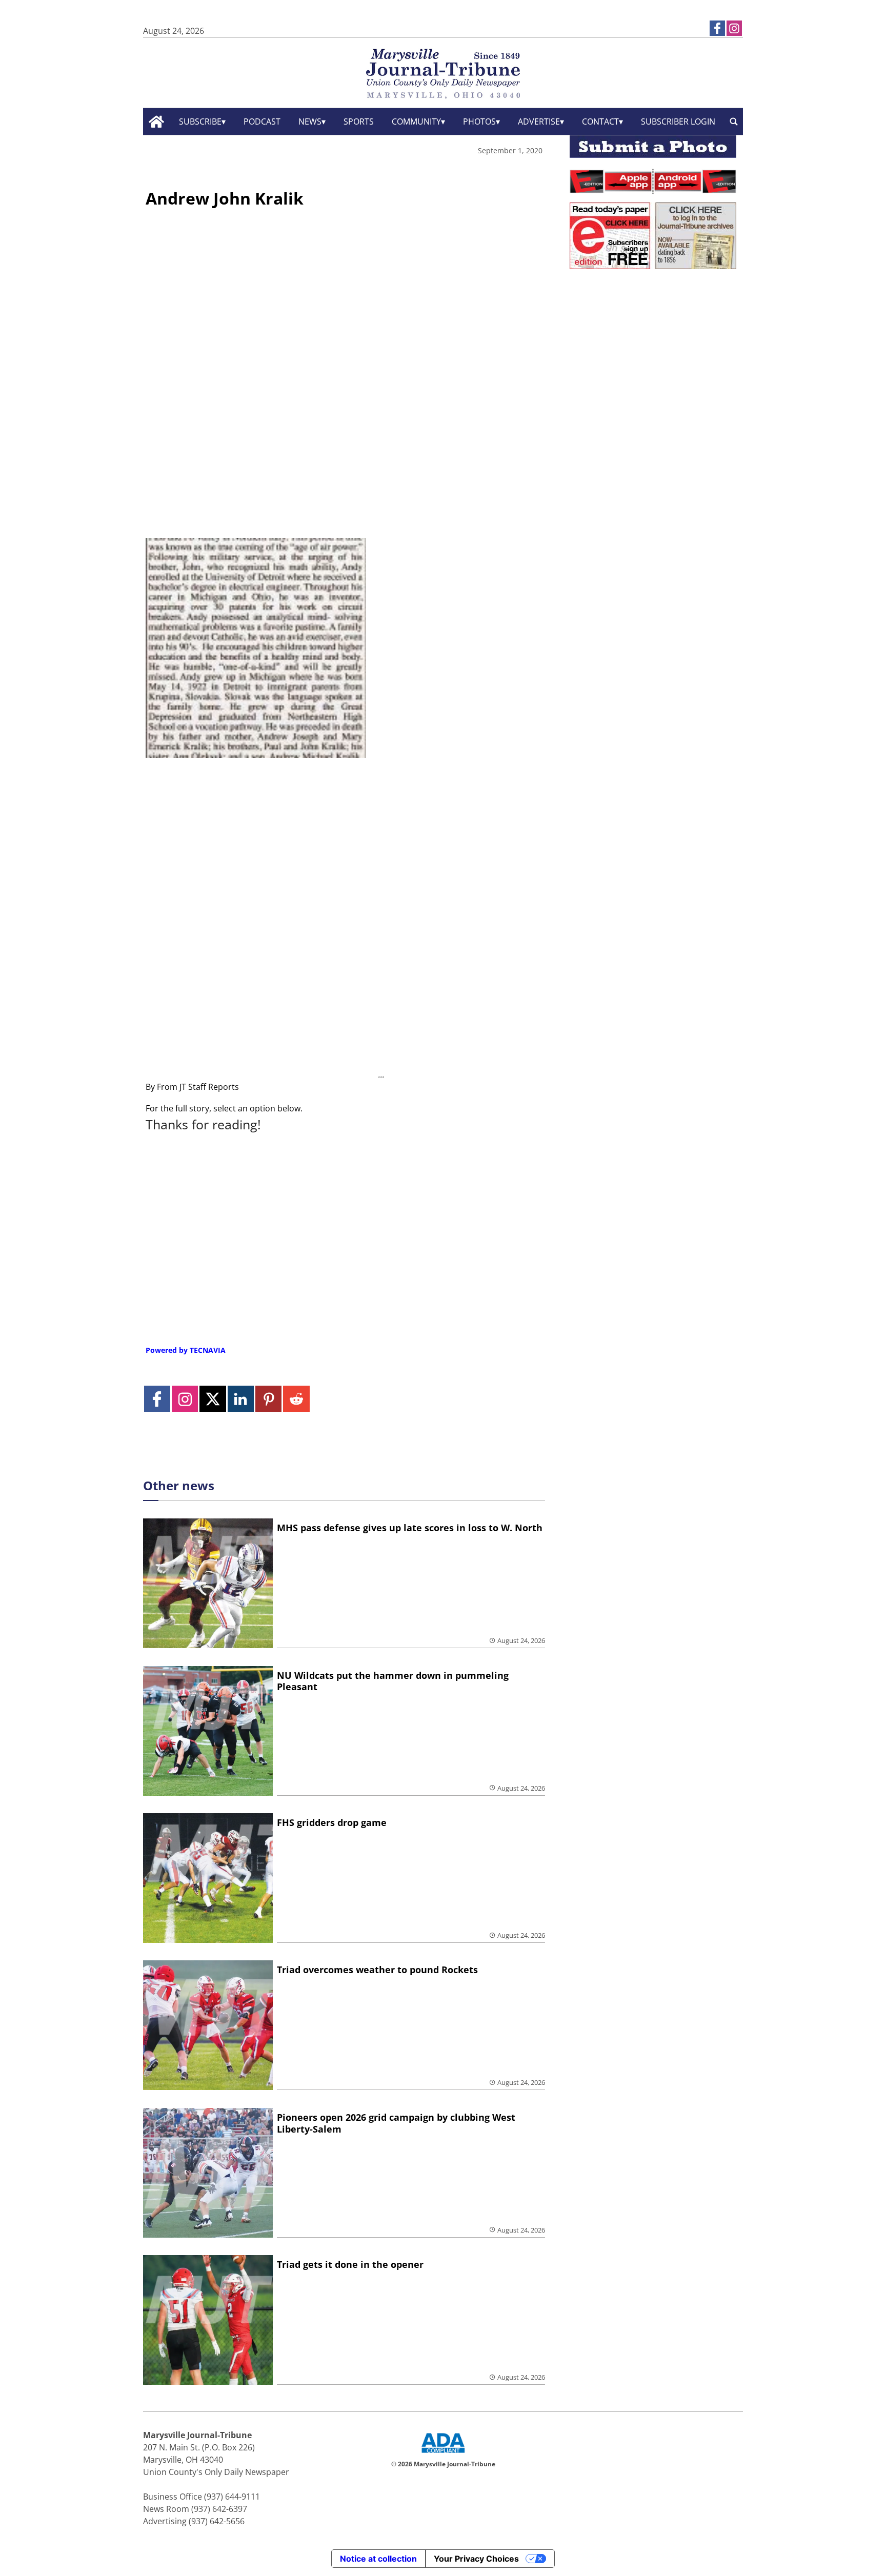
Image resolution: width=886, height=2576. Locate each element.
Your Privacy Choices (476, 2559)
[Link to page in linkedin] (241, 1399)
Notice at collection (378, 2559)
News (310, 121)
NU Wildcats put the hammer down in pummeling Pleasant (393, 1681)
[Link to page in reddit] (296, 1399)
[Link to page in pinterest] (268, 1399)
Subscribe (200, 121)
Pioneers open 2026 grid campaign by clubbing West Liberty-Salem (396, 2123)
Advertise (539, 121)
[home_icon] (157, 122)
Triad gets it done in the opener (350, 2264)
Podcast (262, 121)
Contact (600, 121)
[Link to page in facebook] (717, 28)
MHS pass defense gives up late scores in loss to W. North (410, 1528)
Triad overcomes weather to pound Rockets (377, 1970)
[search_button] (734, 122)
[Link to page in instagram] (734, 28)
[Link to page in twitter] (213, 1399)
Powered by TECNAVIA (186, 1350)
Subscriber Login (678, 121)
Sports (359, 121)
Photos (479, 121)
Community (416, 121)
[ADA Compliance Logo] (443, 2454)
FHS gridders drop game (332, 1822)
